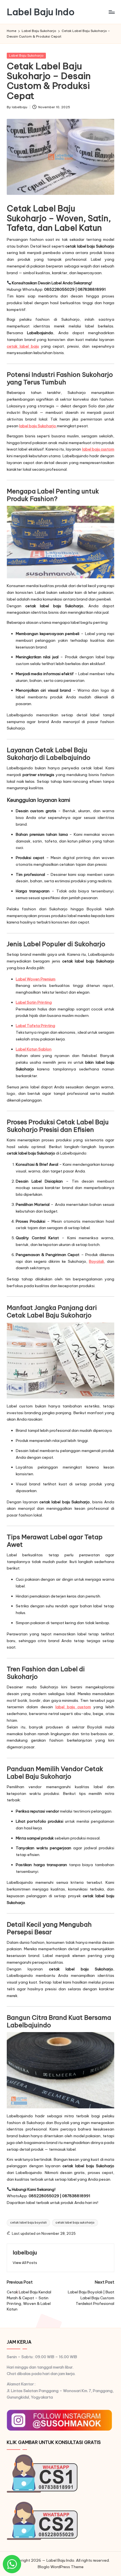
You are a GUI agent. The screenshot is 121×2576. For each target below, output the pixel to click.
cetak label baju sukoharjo (75, 2223)
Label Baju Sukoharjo (26, 56)
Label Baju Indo (41, 12)
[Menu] (111, 12)
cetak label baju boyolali (28, 2223)
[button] (25, 2263)
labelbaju (25, 2252)
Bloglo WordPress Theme (61, 2567)
